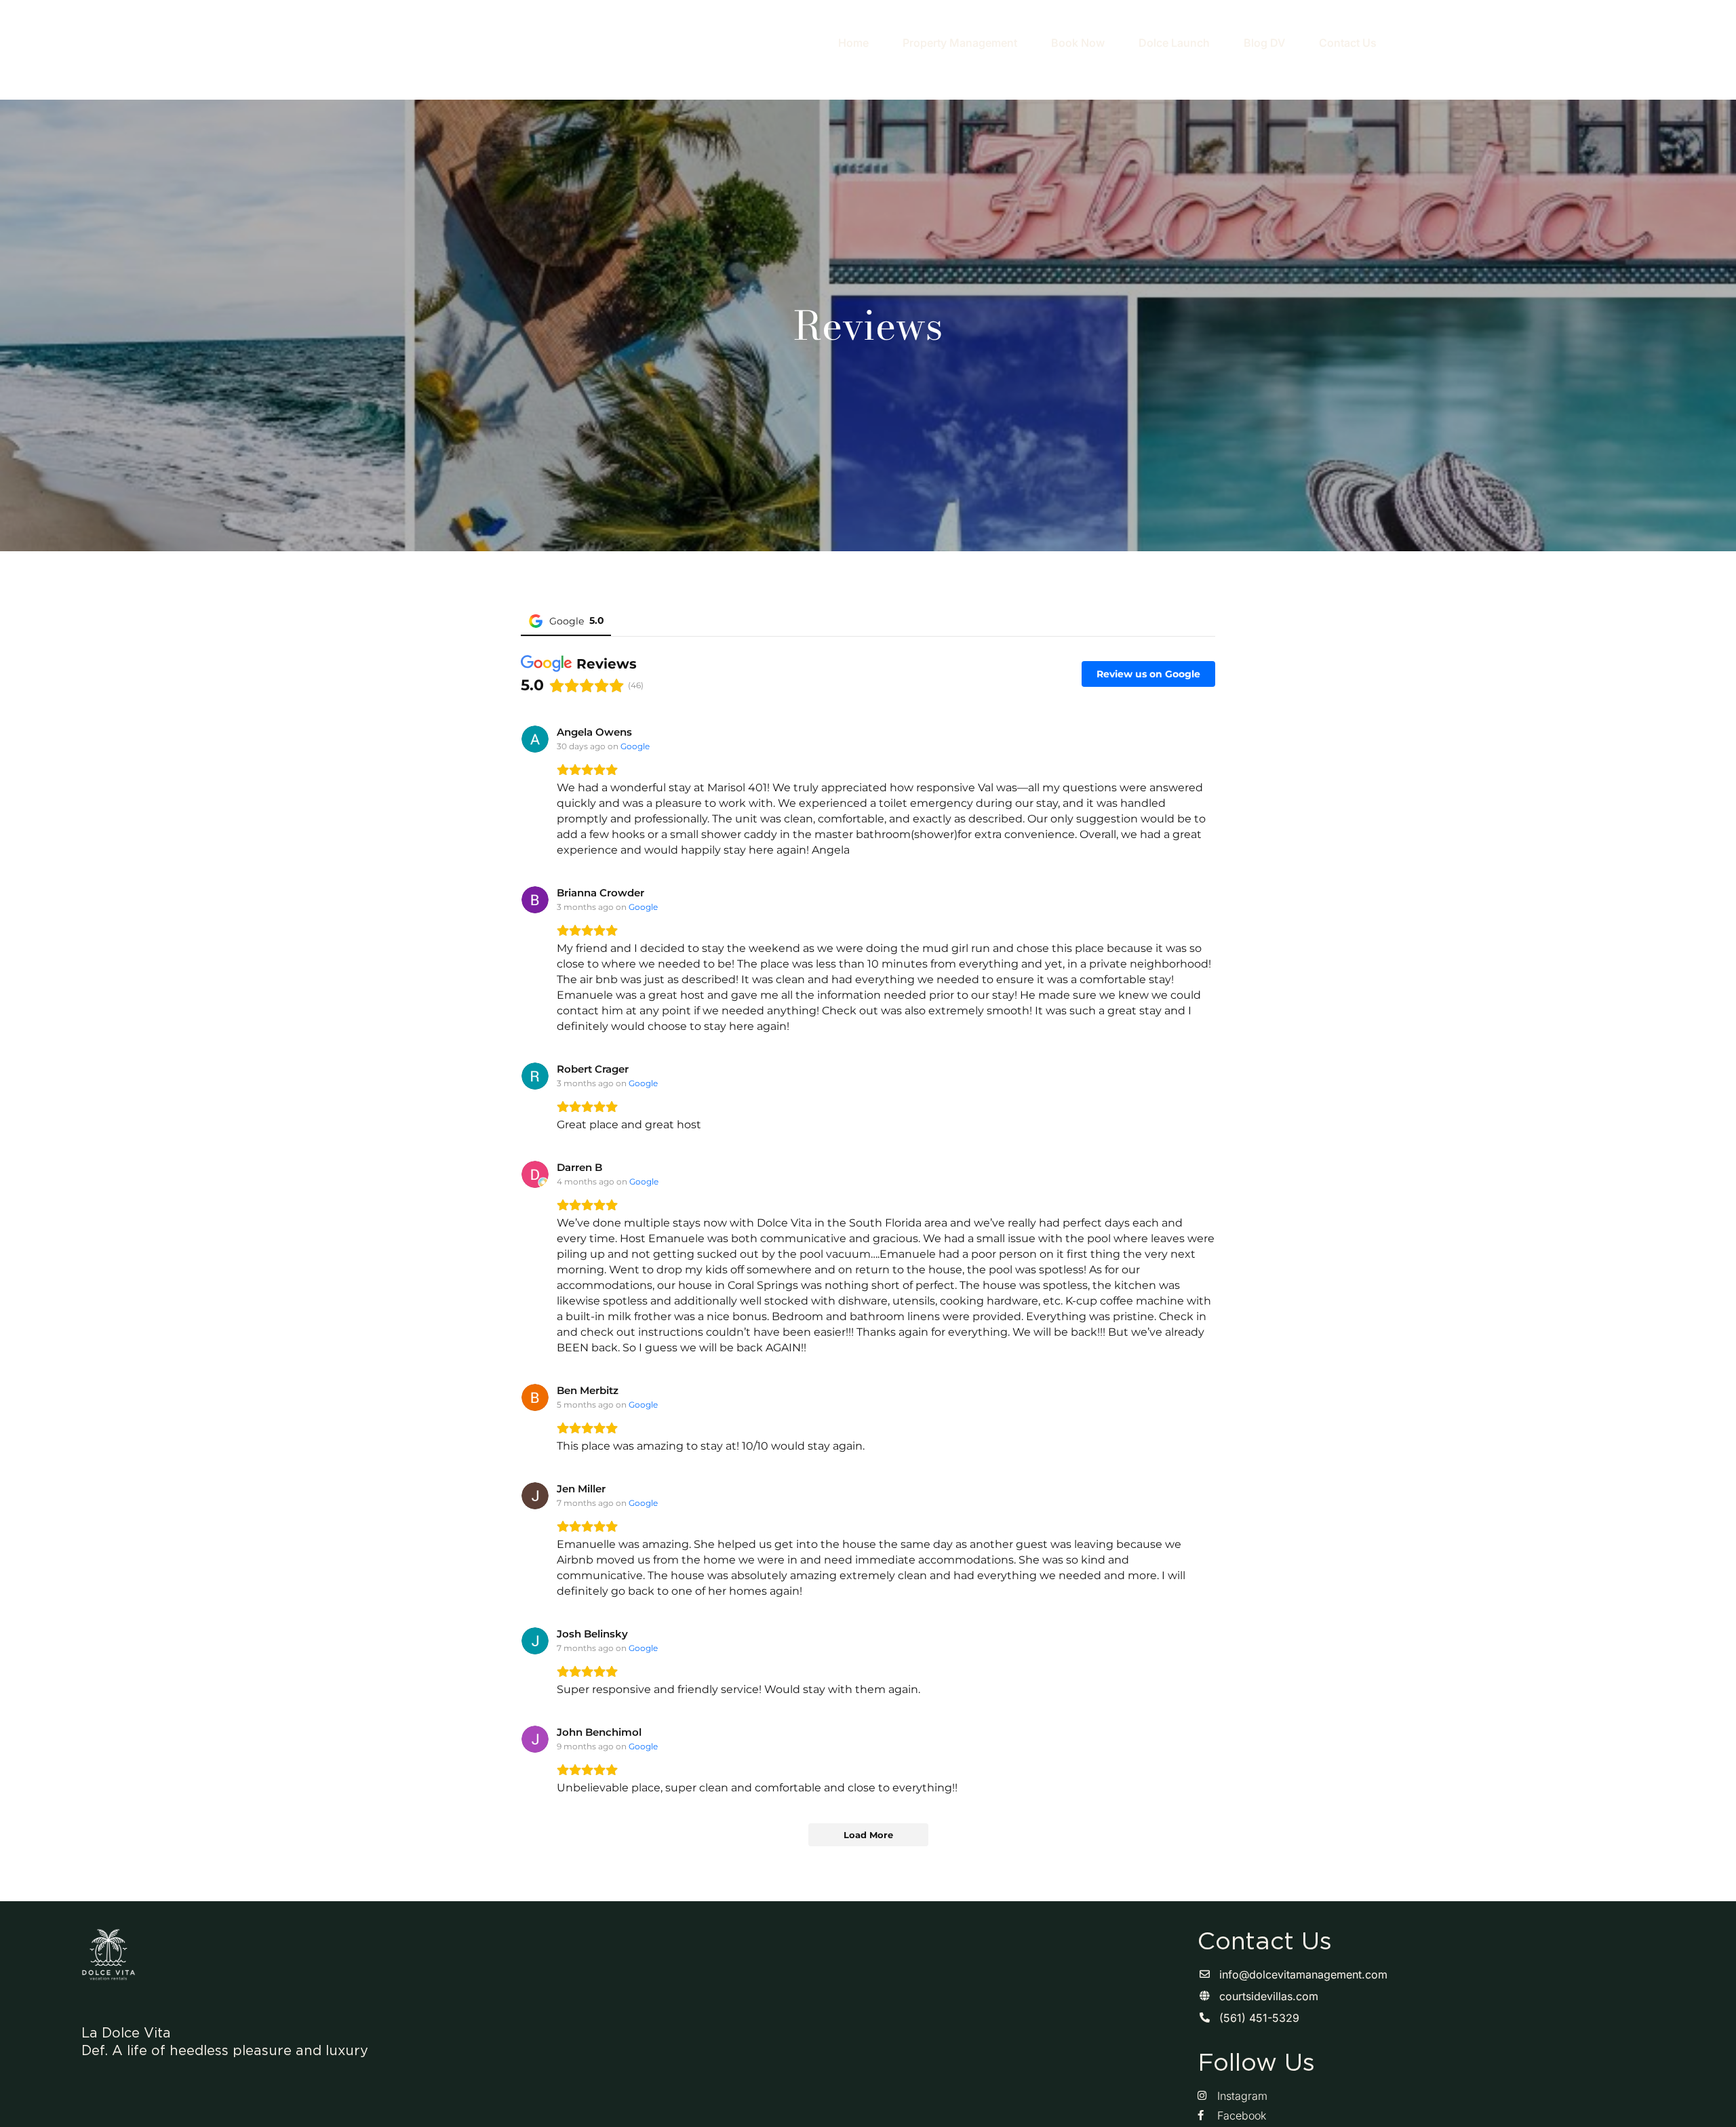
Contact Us (1348, 43)
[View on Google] (535, 739)
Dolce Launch (1174, 43)
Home (853, 43)
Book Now (1078, 43)
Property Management (960, 43)
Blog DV (1264, 43)
